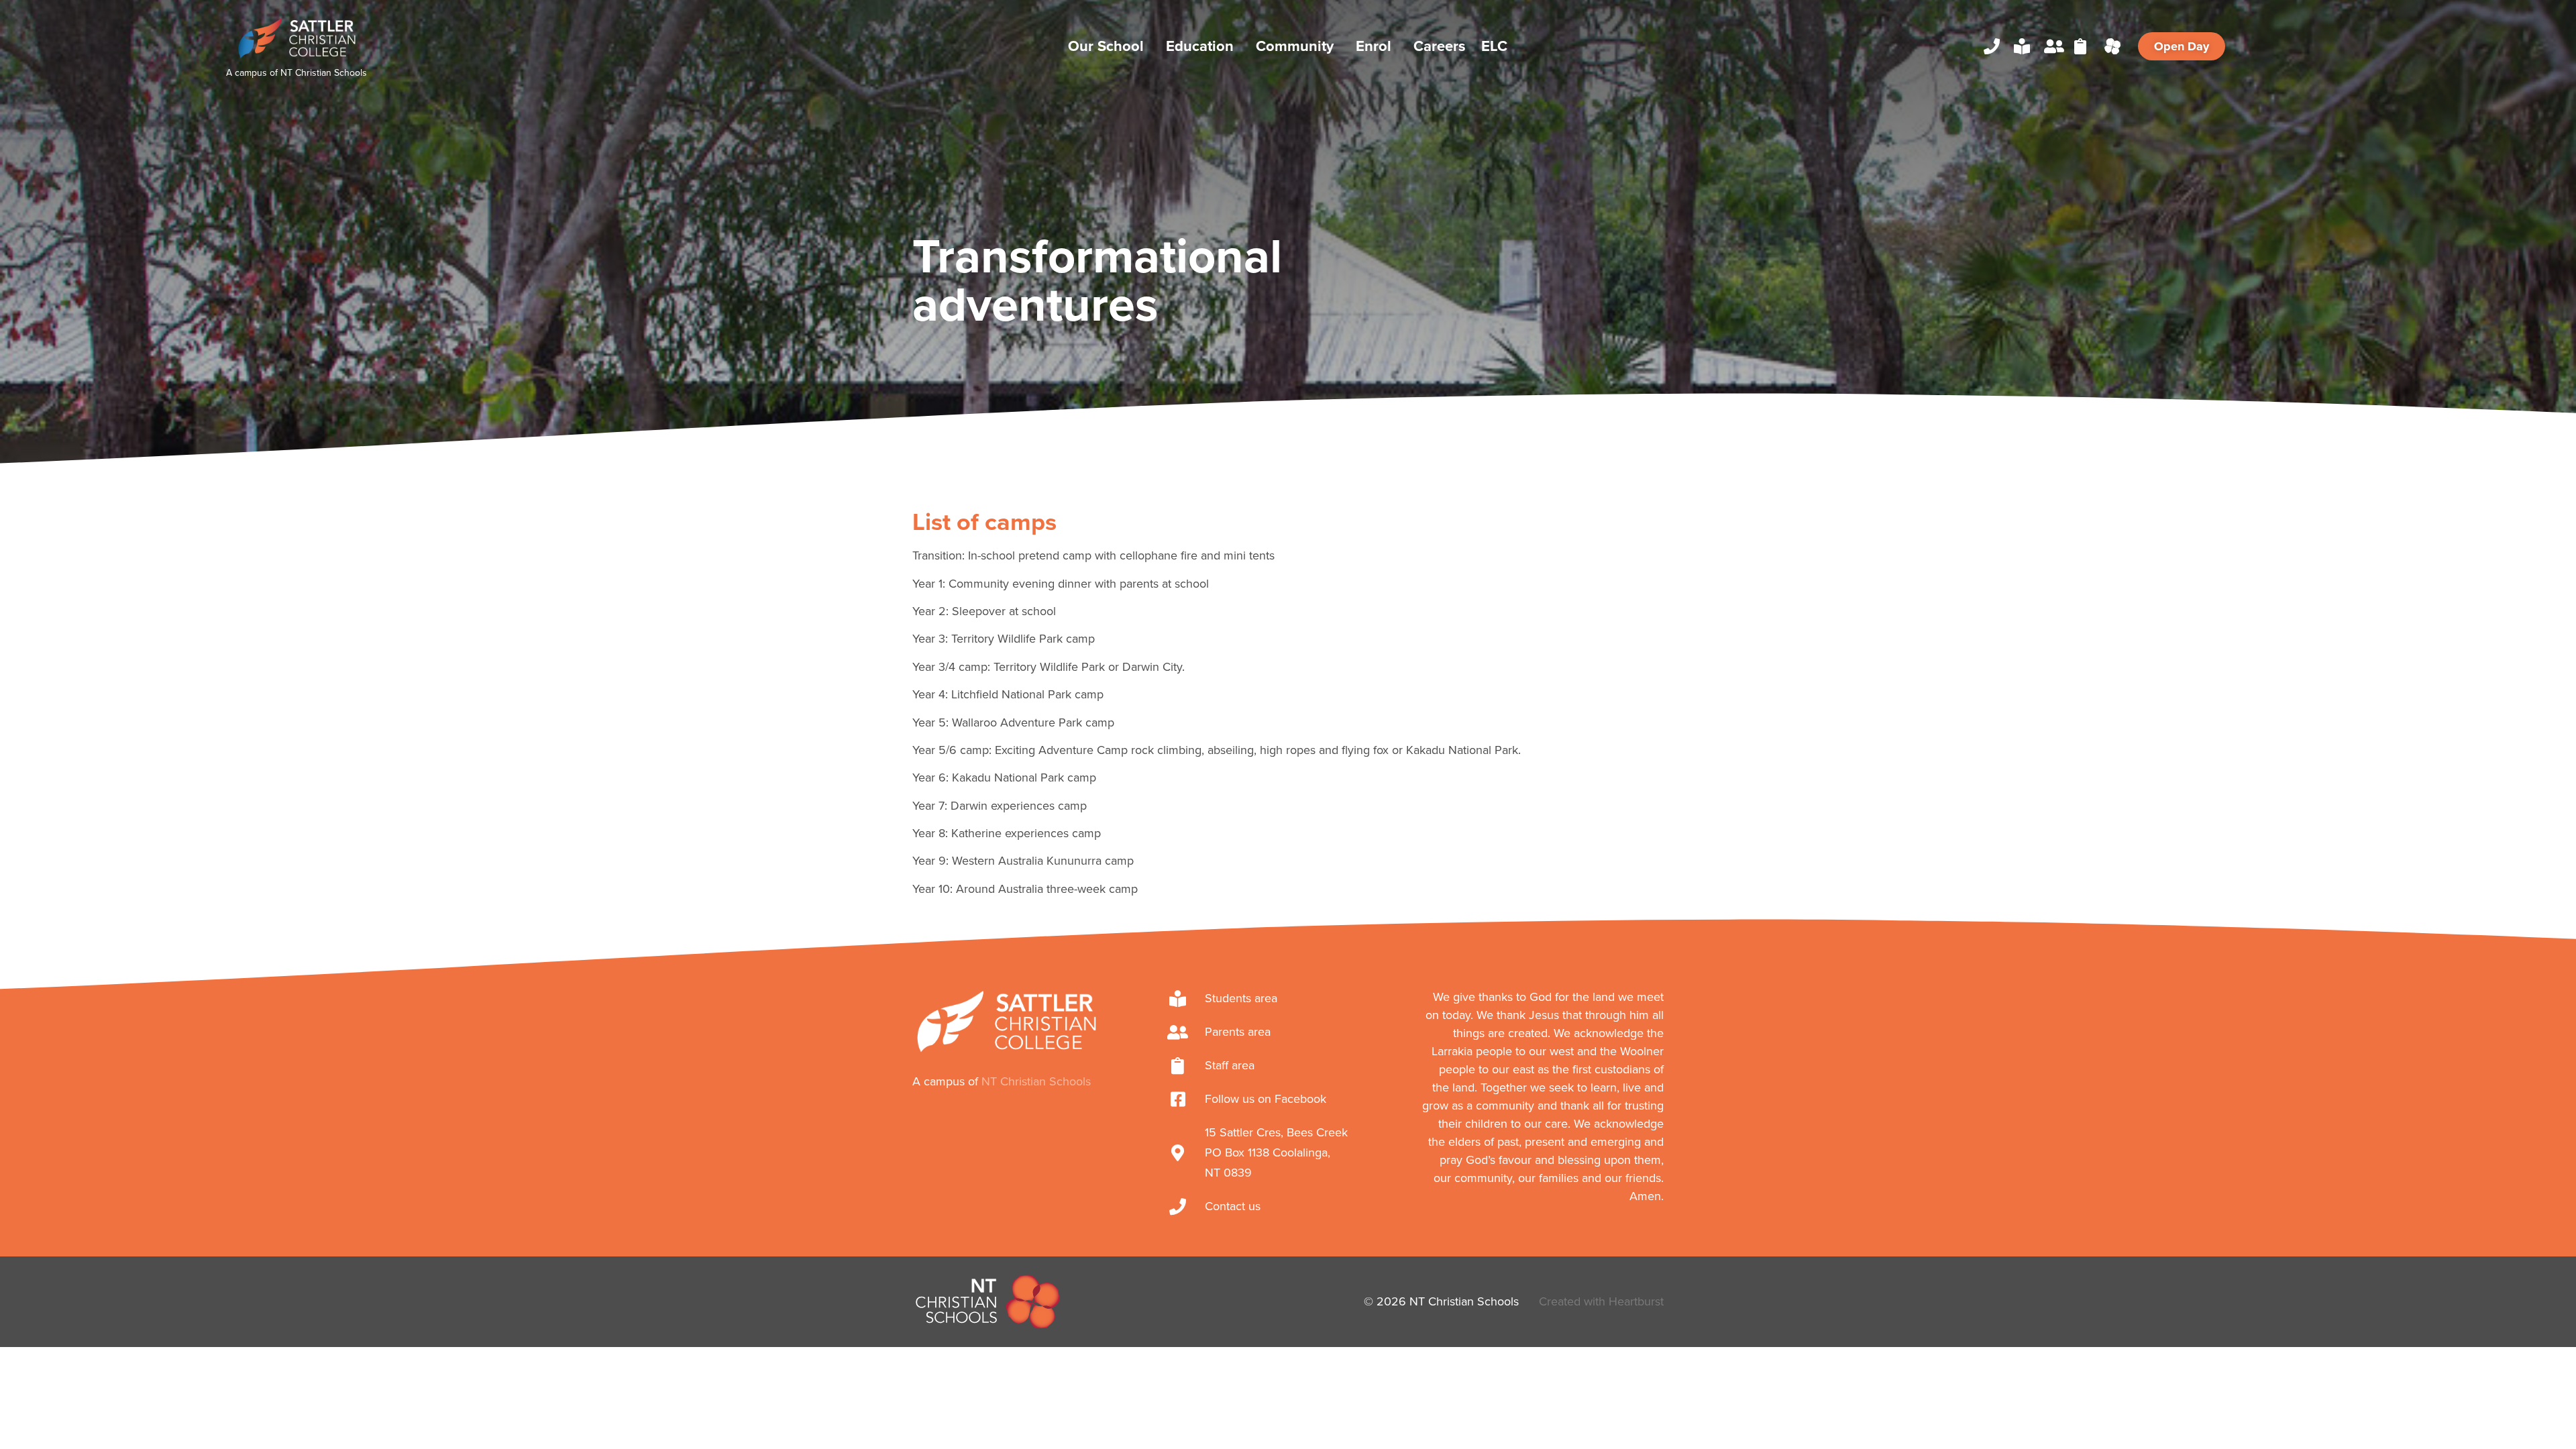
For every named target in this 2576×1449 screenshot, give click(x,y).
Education (1200, 46)
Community (1295, 46)
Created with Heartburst (1601, 1301)
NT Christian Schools (324, 73)
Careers (1440, 46)
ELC (1494, 46)
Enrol (1374, 46)
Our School (1106, 46)
